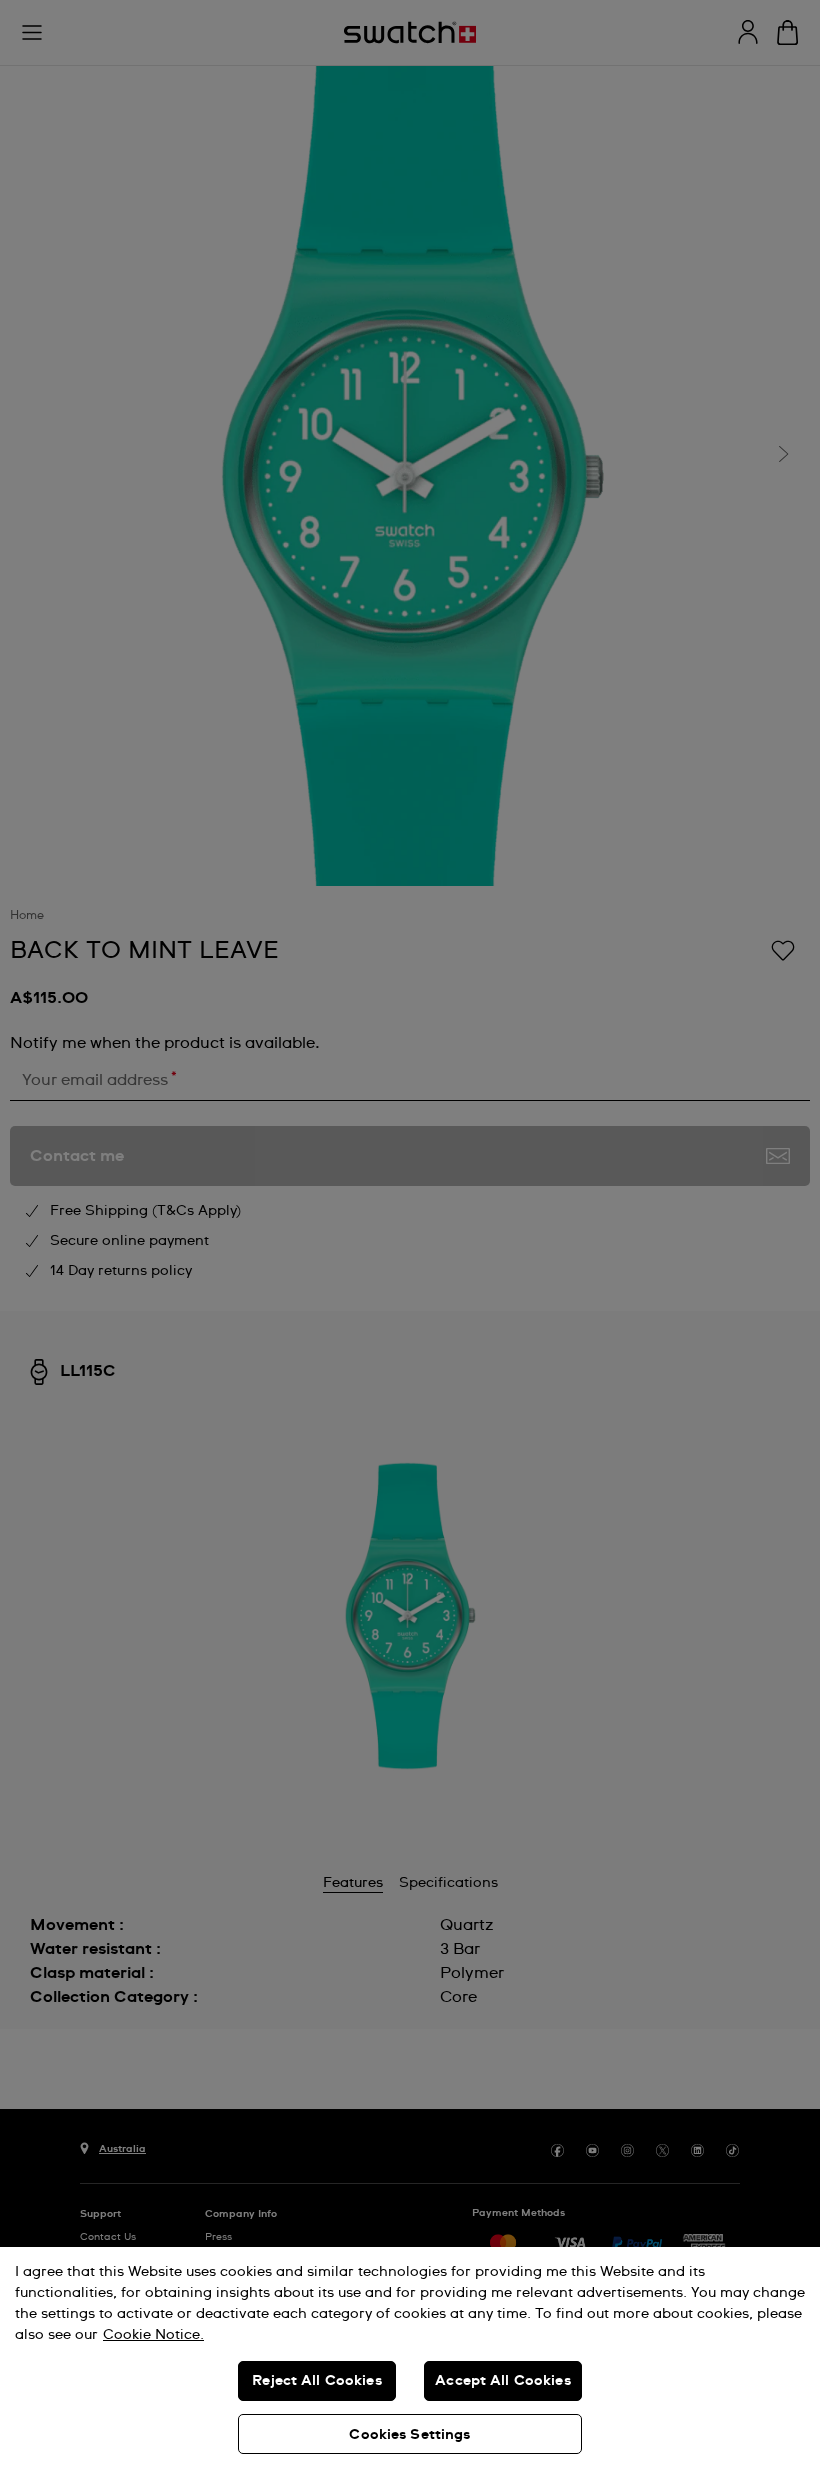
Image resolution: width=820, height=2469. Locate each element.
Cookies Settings (409, 2435)
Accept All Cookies (503, 2381)
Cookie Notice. (153, 2335)
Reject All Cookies (317, 2381)
